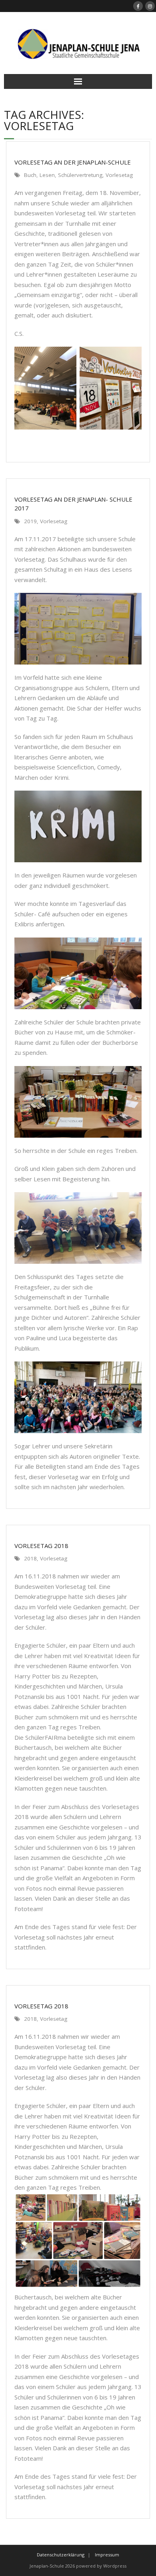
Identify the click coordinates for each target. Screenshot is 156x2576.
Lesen (47, 175)
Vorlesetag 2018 (41, 2006)
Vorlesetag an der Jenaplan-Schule (73, 162)
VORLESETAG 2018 (41, 1546)
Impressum (107, 2555)
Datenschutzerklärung (61, 2555)
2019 (30, 521)
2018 (30, 1558)
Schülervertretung (80, 175)
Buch (30, 175)
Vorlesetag (119, 175)
